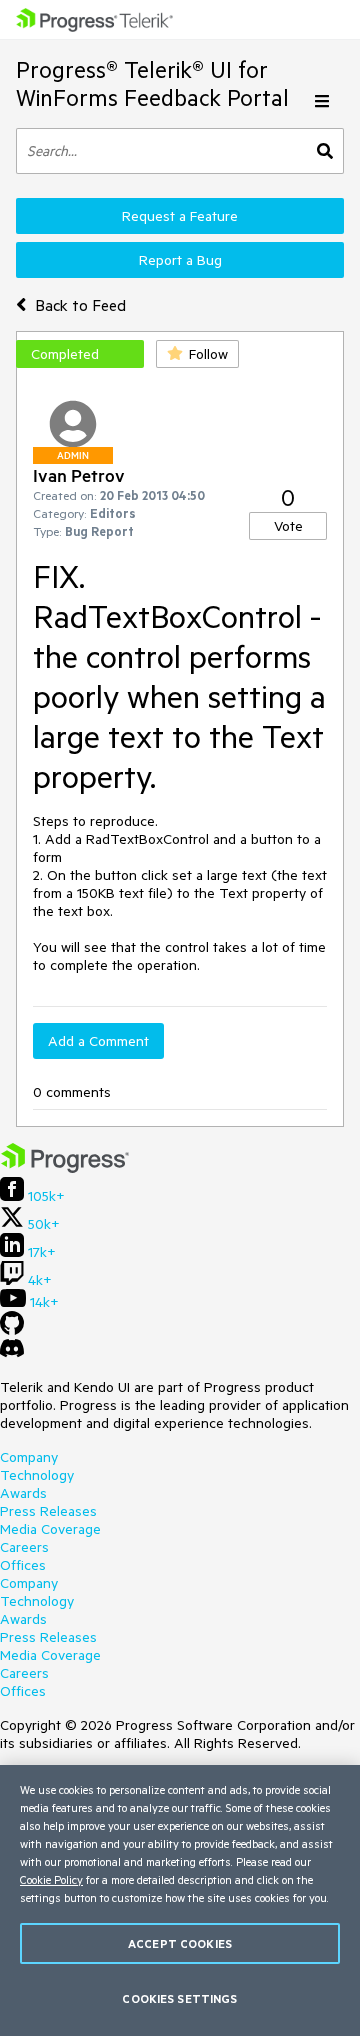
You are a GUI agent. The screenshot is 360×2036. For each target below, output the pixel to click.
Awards (23, 1493)
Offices (23, 1565)
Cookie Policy (51, 1879)
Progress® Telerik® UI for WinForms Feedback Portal (152, 83)
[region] (180, 1900)
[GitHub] (12, 1330)
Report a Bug (180, 260)
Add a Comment (98, 1041)
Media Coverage (50, 1529)
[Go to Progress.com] (65, 1168)
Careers (24, 1547)
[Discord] (12, 1353)
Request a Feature (180, 216)
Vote (288, 526)
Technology (37, 1475)
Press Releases (48, 1511)
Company (29, 1457)
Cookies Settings (179, 1998)
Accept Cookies (180, 1943)
